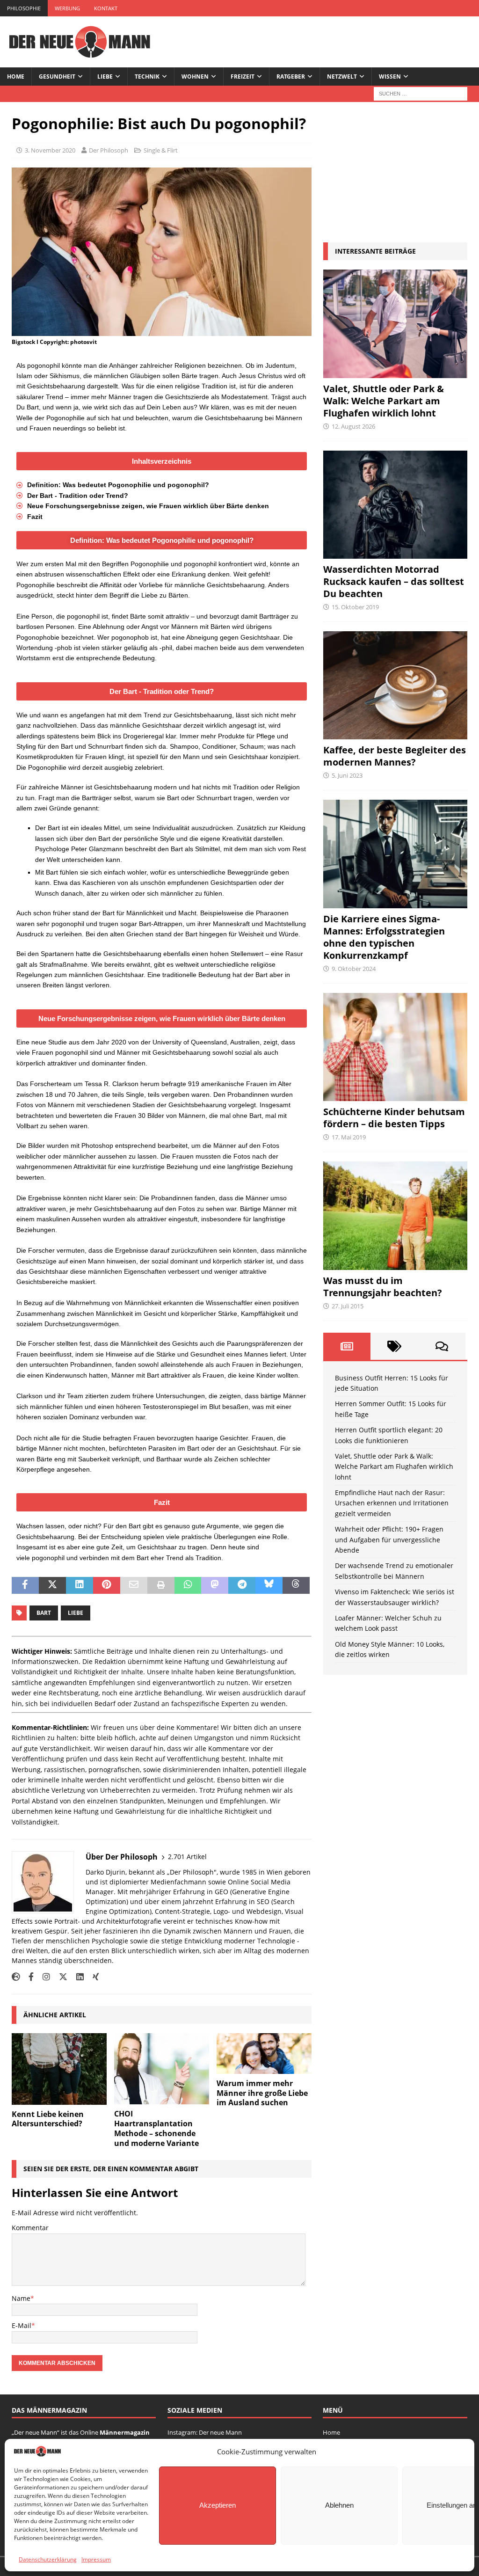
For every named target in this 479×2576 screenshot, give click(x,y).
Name (21, 2298)
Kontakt (106, 8)
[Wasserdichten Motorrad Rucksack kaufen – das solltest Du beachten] (395, 505)
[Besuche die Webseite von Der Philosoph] (16, 1977)
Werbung (67, 8)
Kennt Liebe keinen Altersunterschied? (48, 2119)
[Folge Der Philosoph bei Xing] (92, 1977)
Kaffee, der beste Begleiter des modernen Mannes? (395, 756)
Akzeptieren (218, 2505)
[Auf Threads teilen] (296, 1585)
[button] (162, 461)
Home (16, 77)
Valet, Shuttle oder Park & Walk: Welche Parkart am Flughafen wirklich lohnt (384, 401)
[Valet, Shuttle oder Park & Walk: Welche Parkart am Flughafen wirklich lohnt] (395, 324)
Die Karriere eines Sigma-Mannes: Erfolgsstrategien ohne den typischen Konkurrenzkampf (384, 937)
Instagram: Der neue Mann (205, 2432)
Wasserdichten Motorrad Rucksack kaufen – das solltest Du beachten (394, 581)
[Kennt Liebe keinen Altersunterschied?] (59, 2069)
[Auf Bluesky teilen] (269, 1585)
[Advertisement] (395, 172)
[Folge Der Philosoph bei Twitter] (60, 1977)
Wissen (390, 77)
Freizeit (243, 77)
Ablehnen (339, 2505)
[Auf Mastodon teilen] (215, 1585)
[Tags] (394, 1346)
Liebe (105, 77)
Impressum (96, 2559)
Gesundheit (57, 77)
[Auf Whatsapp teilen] (188, 1585)
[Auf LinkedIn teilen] (80, 1585)
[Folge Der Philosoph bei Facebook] (28, 1977)
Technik (147, 77)
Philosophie (24, 8)
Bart (44, 1613)
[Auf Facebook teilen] (25, 1585)
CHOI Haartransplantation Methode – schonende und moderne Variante (156, 2128)
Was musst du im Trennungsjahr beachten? (383, 1287)
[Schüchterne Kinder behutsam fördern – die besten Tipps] (395, 1047)
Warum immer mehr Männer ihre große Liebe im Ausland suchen (262, 2093)
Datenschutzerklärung (48, 2559)
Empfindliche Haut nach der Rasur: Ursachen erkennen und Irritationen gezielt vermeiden (392, 1503)
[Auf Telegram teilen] (242, 1585)
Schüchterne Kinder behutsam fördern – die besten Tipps (394, 1118)
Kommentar (30, 2228)
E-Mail (22, 2325)
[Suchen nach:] (421, 93)
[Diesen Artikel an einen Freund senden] (134, 1585)
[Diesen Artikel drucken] (161, 1585)
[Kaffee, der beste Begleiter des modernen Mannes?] (395, 685)
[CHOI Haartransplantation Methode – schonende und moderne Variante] (162, 2069)
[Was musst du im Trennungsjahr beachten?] (395, 1216)
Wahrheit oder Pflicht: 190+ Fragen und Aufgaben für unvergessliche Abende (389, 1540)
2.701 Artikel (187, 1857)
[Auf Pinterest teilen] (107, 1585)
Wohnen (195, 77)
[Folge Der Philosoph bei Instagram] (43, 1977)
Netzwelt (342, 77)
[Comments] (441, 1346)
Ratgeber (291, 77)
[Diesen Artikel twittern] (52, 1585)
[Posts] (347, 1346)
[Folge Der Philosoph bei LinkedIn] (76, 1977)
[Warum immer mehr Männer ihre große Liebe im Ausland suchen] (264, 2054)
